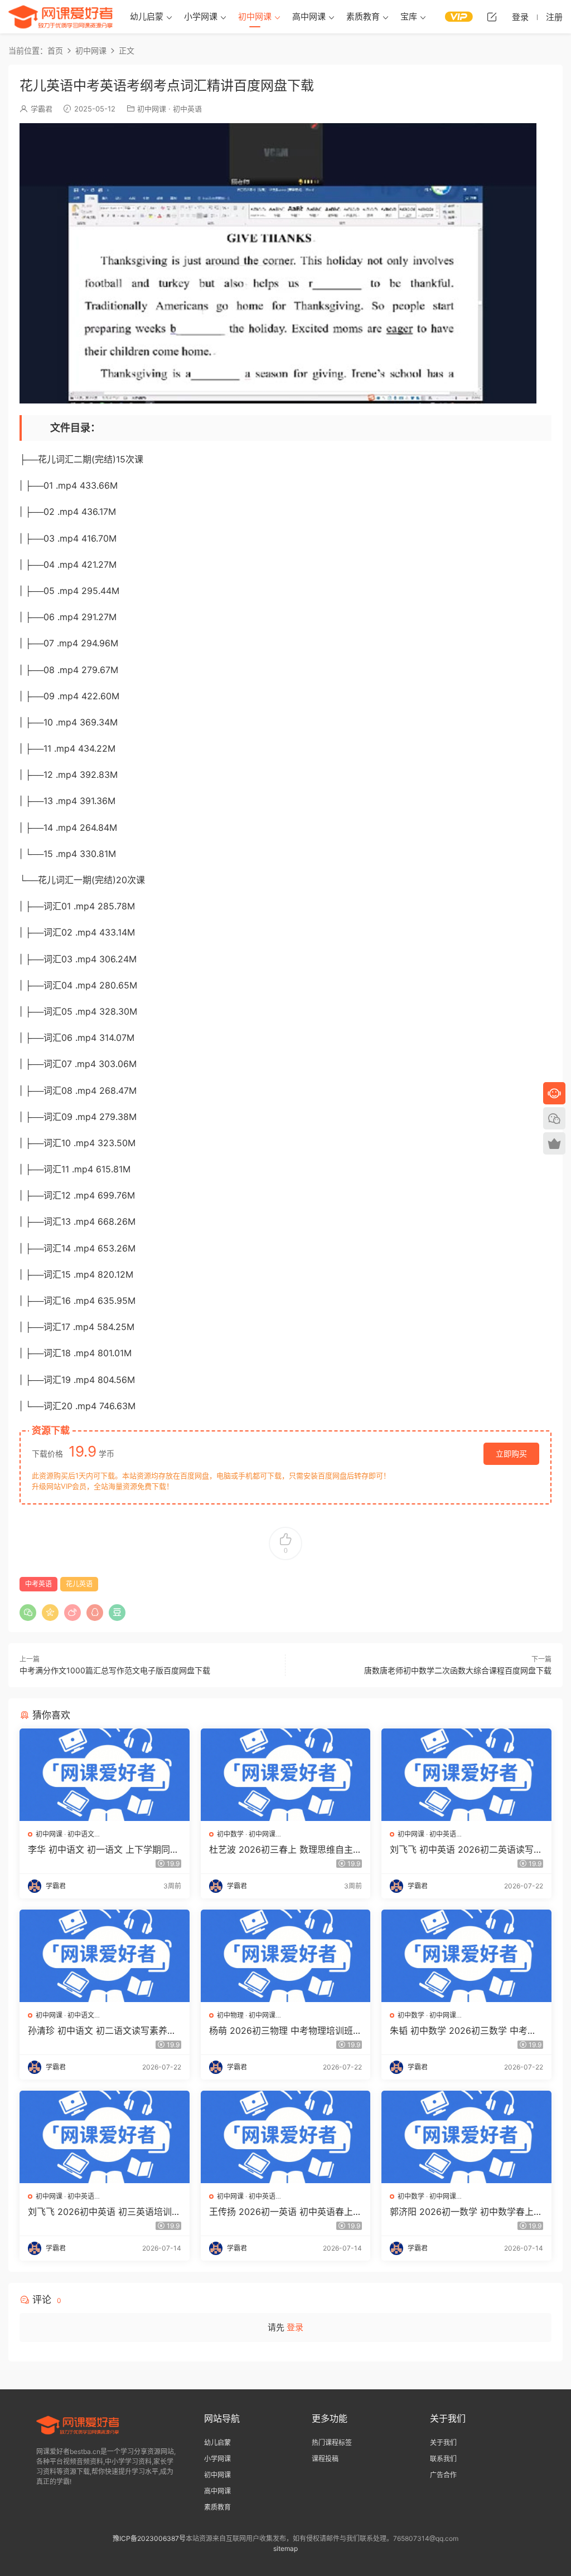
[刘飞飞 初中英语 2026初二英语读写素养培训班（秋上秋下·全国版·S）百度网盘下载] (466, 1775)
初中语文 (81, 1834)
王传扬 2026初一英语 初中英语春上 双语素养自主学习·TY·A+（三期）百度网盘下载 (285, 2212)
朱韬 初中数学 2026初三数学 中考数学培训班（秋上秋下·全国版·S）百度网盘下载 (466, 2030)
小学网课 (201, 16)
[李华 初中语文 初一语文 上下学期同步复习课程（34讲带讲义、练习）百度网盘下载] (105, 1775)
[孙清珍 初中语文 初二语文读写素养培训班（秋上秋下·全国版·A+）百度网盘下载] (105, 1956)
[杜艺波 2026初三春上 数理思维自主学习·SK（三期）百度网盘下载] (286, 1775)
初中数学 (230, 1834)
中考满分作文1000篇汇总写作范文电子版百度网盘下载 (115, 1670)
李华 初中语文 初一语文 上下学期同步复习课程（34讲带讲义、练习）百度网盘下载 (103, 1849)
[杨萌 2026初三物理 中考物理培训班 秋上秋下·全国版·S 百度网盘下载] (286, 1956)
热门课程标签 (332, 2443)
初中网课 (255, 16)
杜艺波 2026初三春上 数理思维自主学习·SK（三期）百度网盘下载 (285, 1849)
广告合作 (443, 2475)
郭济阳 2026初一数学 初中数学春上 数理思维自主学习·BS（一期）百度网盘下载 (463, 2212)
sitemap (285, 2548)
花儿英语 (79, 1584)
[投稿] (492, 17)
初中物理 (230, 2015)
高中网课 (309, 16)
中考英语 (38, 1584)
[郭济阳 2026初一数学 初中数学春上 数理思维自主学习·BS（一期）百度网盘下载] (466, 2137)
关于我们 (443, 2443)
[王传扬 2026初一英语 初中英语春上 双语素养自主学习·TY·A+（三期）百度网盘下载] (286, 2137)
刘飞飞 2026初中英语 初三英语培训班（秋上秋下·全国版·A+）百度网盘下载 (104, 2212)
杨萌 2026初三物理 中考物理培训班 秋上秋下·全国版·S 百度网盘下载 (281, 2030)
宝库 (409, 16)
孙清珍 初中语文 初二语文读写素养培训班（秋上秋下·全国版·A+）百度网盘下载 (103, 2030)
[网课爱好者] (61, 17)
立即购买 (511, 1453)
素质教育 (363, 16)
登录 (295, 2327)
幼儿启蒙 (147, 16)
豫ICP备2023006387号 (149, 2538)
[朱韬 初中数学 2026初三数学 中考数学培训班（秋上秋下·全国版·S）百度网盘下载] (466, 1956)
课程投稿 (325, 2459)
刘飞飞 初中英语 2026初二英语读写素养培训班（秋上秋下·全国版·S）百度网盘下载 (466, 1849)
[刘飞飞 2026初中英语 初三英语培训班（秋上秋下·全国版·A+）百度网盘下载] (105, 2137)
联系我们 (443, 2459)
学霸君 (42, 109)
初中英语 (187, 109)
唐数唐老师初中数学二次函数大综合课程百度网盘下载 (458, 1670)
